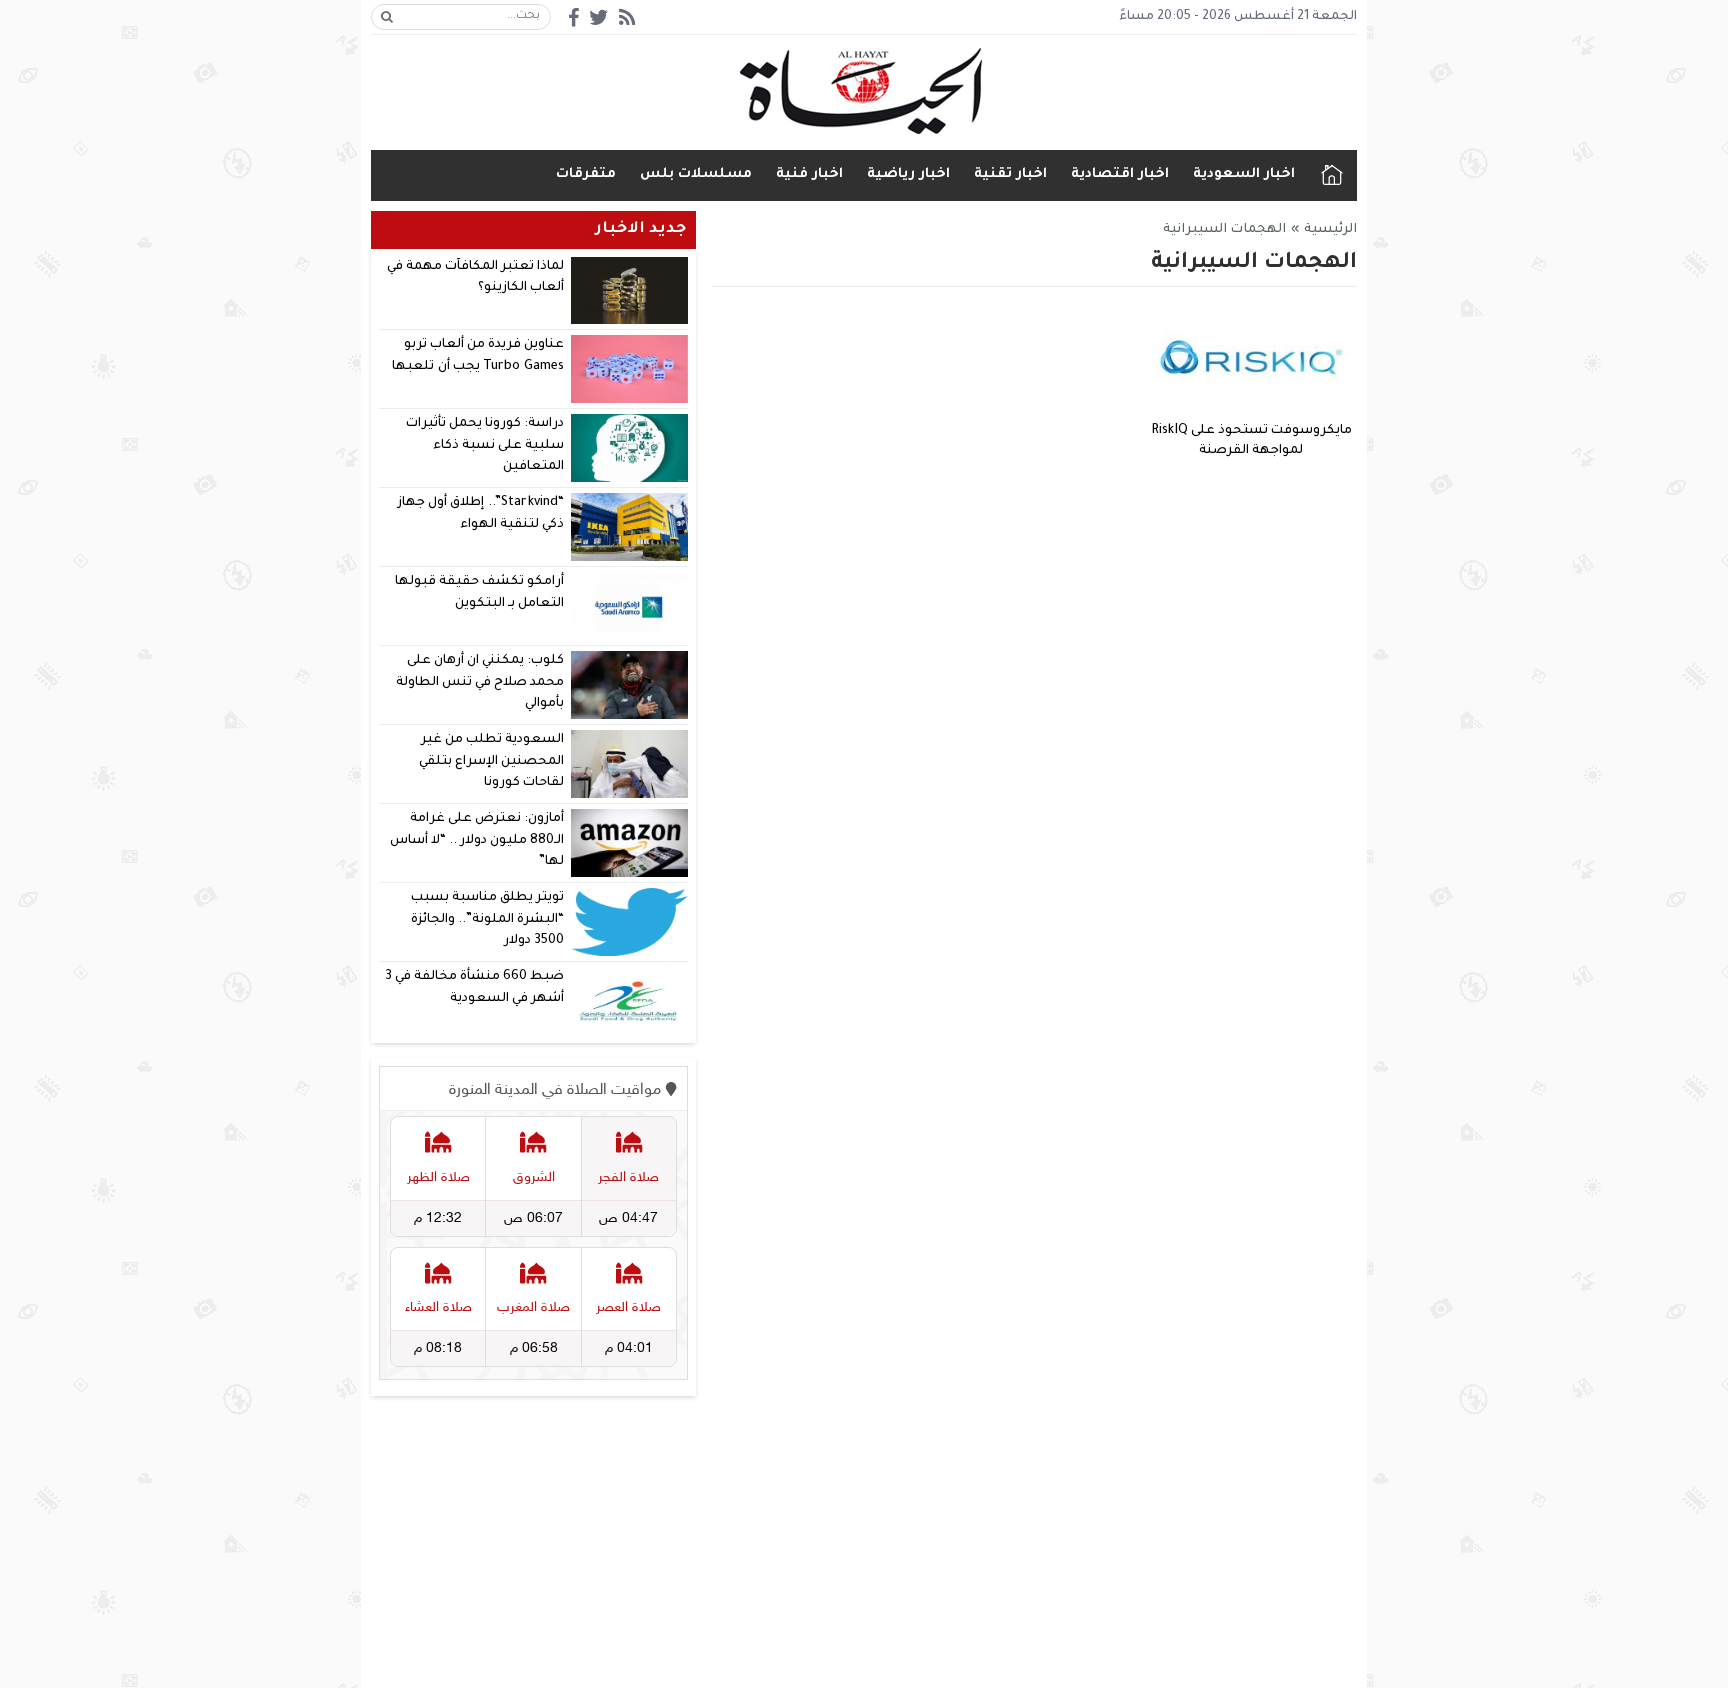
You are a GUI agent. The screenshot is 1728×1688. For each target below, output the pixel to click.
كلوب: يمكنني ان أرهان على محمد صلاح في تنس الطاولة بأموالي (480, 682)
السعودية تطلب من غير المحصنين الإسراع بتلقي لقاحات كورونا (491, 761)
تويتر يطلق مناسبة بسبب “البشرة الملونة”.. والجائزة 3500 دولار (487, 919)
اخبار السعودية (1244, 174)
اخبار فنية (809, 174)
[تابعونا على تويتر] (599, 17)
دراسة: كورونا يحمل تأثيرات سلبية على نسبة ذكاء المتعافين (485, 445)
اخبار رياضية (908, 174)
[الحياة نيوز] (864, 91)
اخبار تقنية (1010, 174)
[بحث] (387, 17)
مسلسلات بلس (696, 174)
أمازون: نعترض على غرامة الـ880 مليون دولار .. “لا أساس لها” (477, 840)
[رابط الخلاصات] (627, 17)
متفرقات (586, 174)
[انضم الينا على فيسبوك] (573, 17)
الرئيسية (1332, 175)
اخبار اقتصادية (1120, 174)
